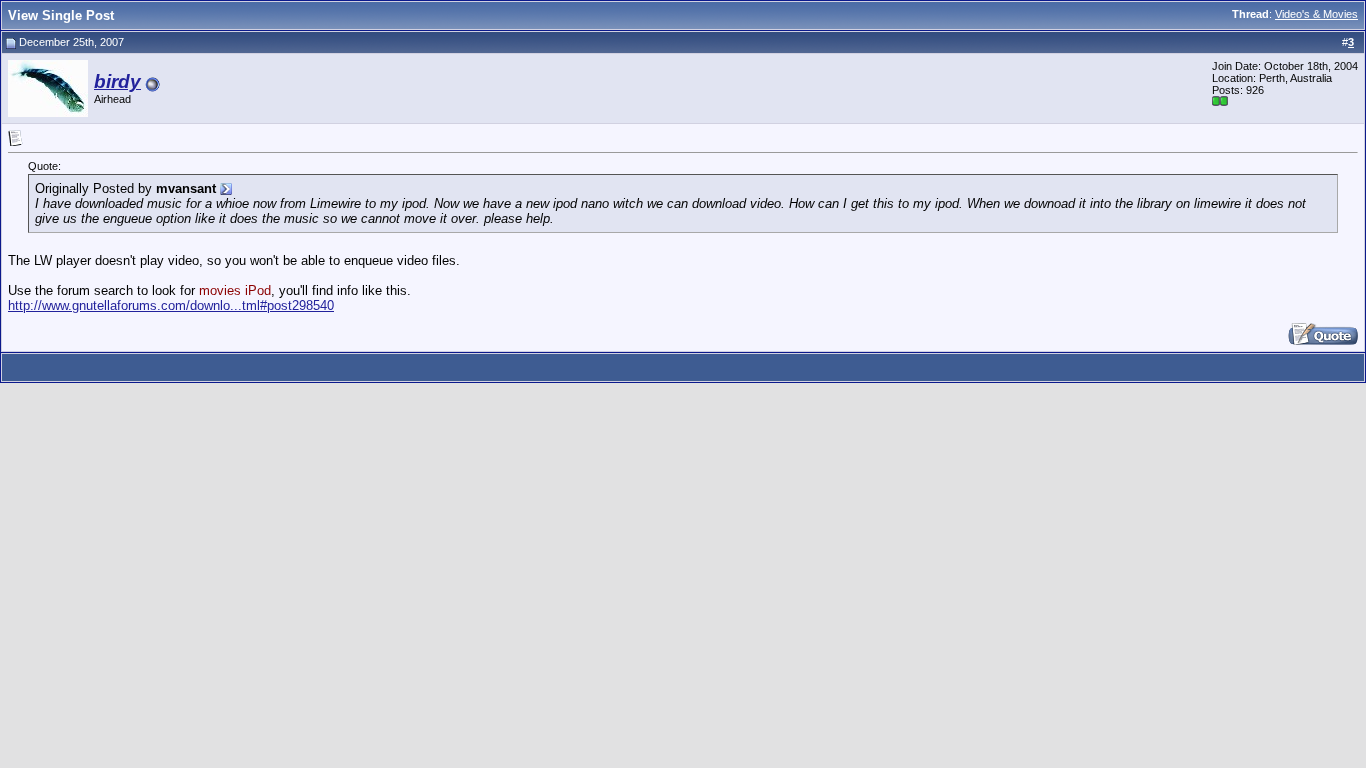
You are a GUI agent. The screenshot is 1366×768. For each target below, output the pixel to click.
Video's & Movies (1316, 14)
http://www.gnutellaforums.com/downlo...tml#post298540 (171, 305)
